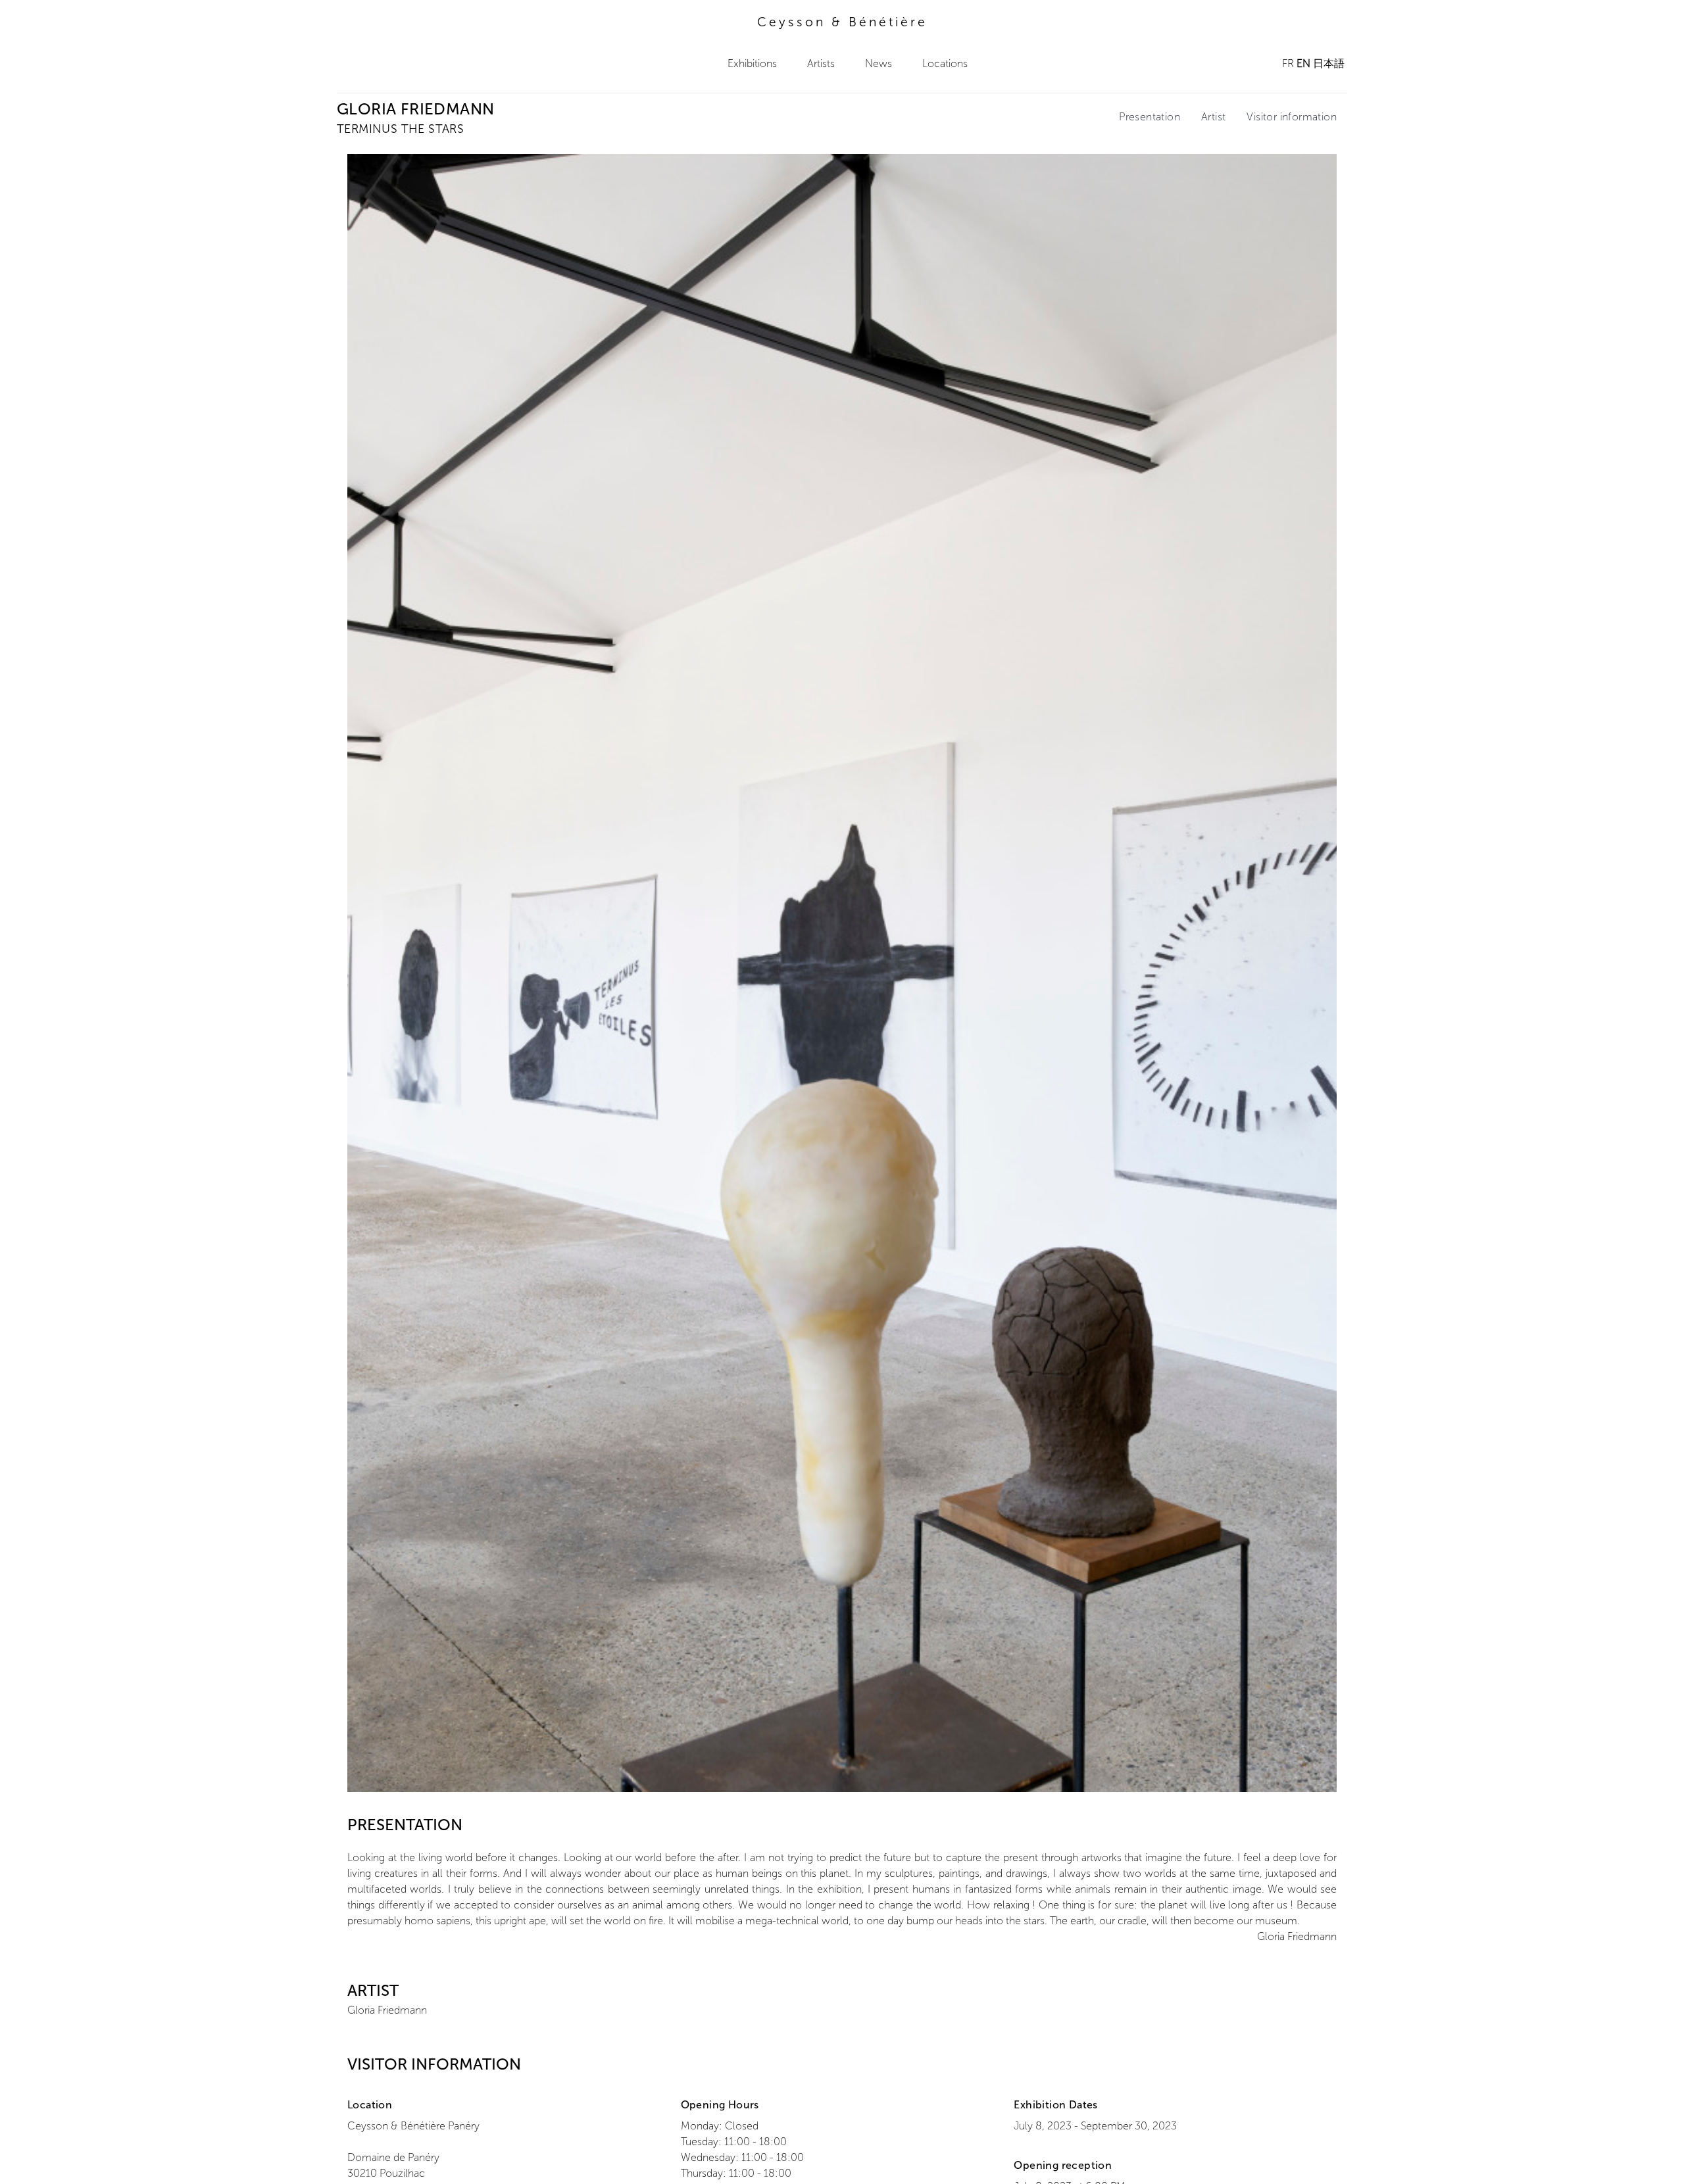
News (879, 63)
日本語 (1329, 63)
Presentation (1150, 117)
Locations (945, 63)
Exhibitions (752, 63)
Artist (1213, 117)
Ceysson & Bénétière (842, 22)
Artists (821, 63)
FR (1288, 63)
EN (1303, 63)
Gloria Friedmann (387, 2010)
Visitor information (1292, 117)
